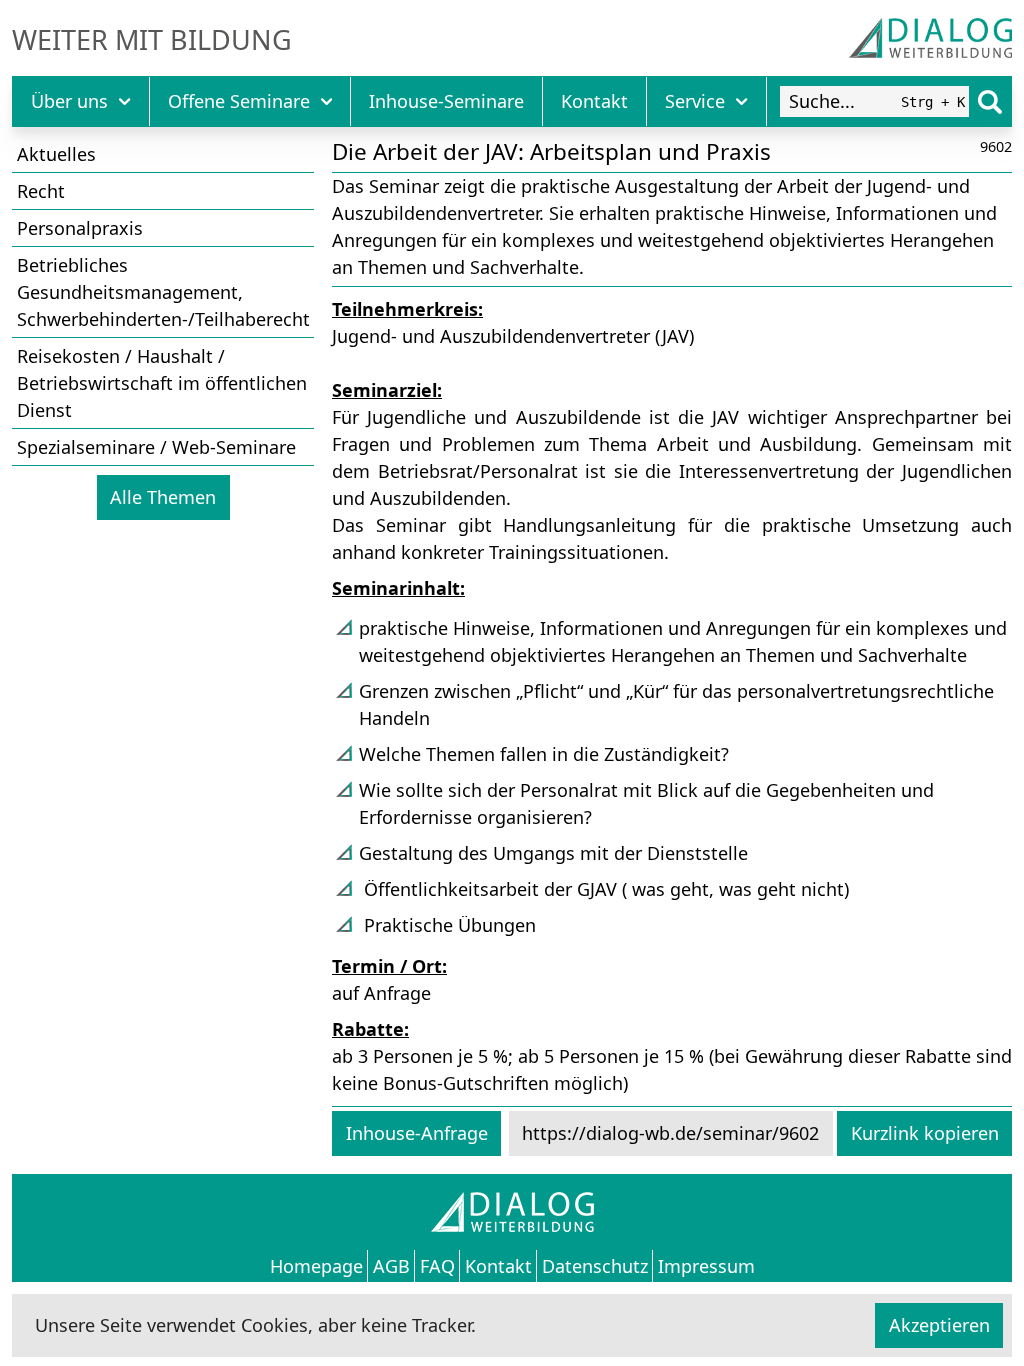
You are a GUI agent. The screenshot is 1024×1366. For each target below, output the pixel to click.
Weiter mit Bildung (152, 40)
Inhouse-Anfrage (417, 1133)
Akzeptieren (939, 1325)
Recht (41, 191)
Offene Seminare (239, 101)
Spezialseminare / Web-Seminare (156, 447)
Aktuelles (56, 154)
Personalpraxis (80, 228)
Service (695, 101)
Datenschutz (595, 1265)
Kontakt (594, 101)
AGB (391, 1265)
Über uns (69, 101)
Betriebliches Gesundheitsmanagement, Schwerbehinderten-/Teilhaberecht (163, 292)
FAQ (437, 1265)
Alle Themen (163, 497)
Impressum (706, 1265)
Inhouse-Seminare (446, 101)
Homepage (316, 1265)
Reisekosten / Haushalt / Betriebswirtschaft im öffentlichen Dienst (162, 383)
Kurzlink (925, 1133)
